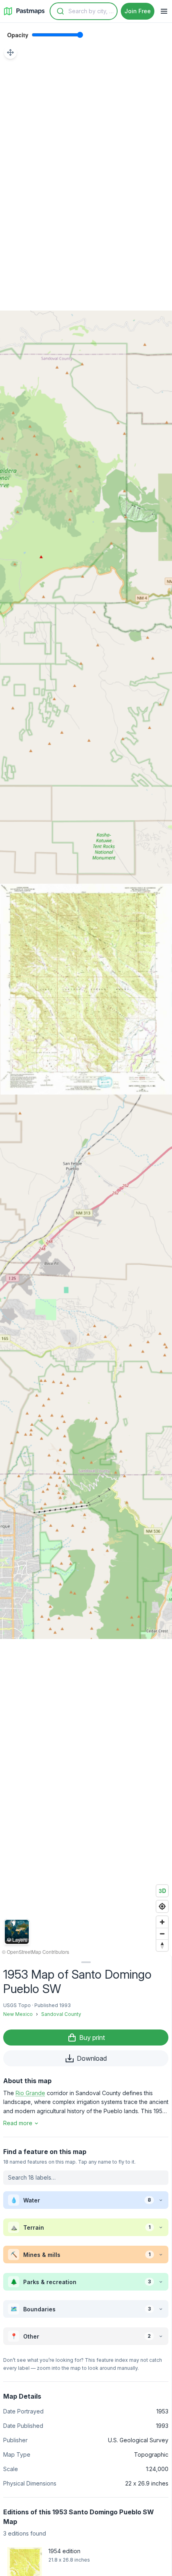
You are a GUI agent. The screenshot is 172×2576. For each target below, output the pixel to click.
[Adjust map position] (10, 52)
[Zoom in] (162, 1922)
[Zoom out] (162, 1934)
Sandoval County (61, 2014)
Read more (18, 2123)
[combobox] (84, 11)
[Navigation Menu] (164, 11)
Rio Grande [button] (30, 2093)
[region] (86, 989)
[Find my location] (162, 1906)
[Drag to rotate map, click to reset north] (162, 1945)
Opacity (18, 35)
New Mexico (18, 2014)
